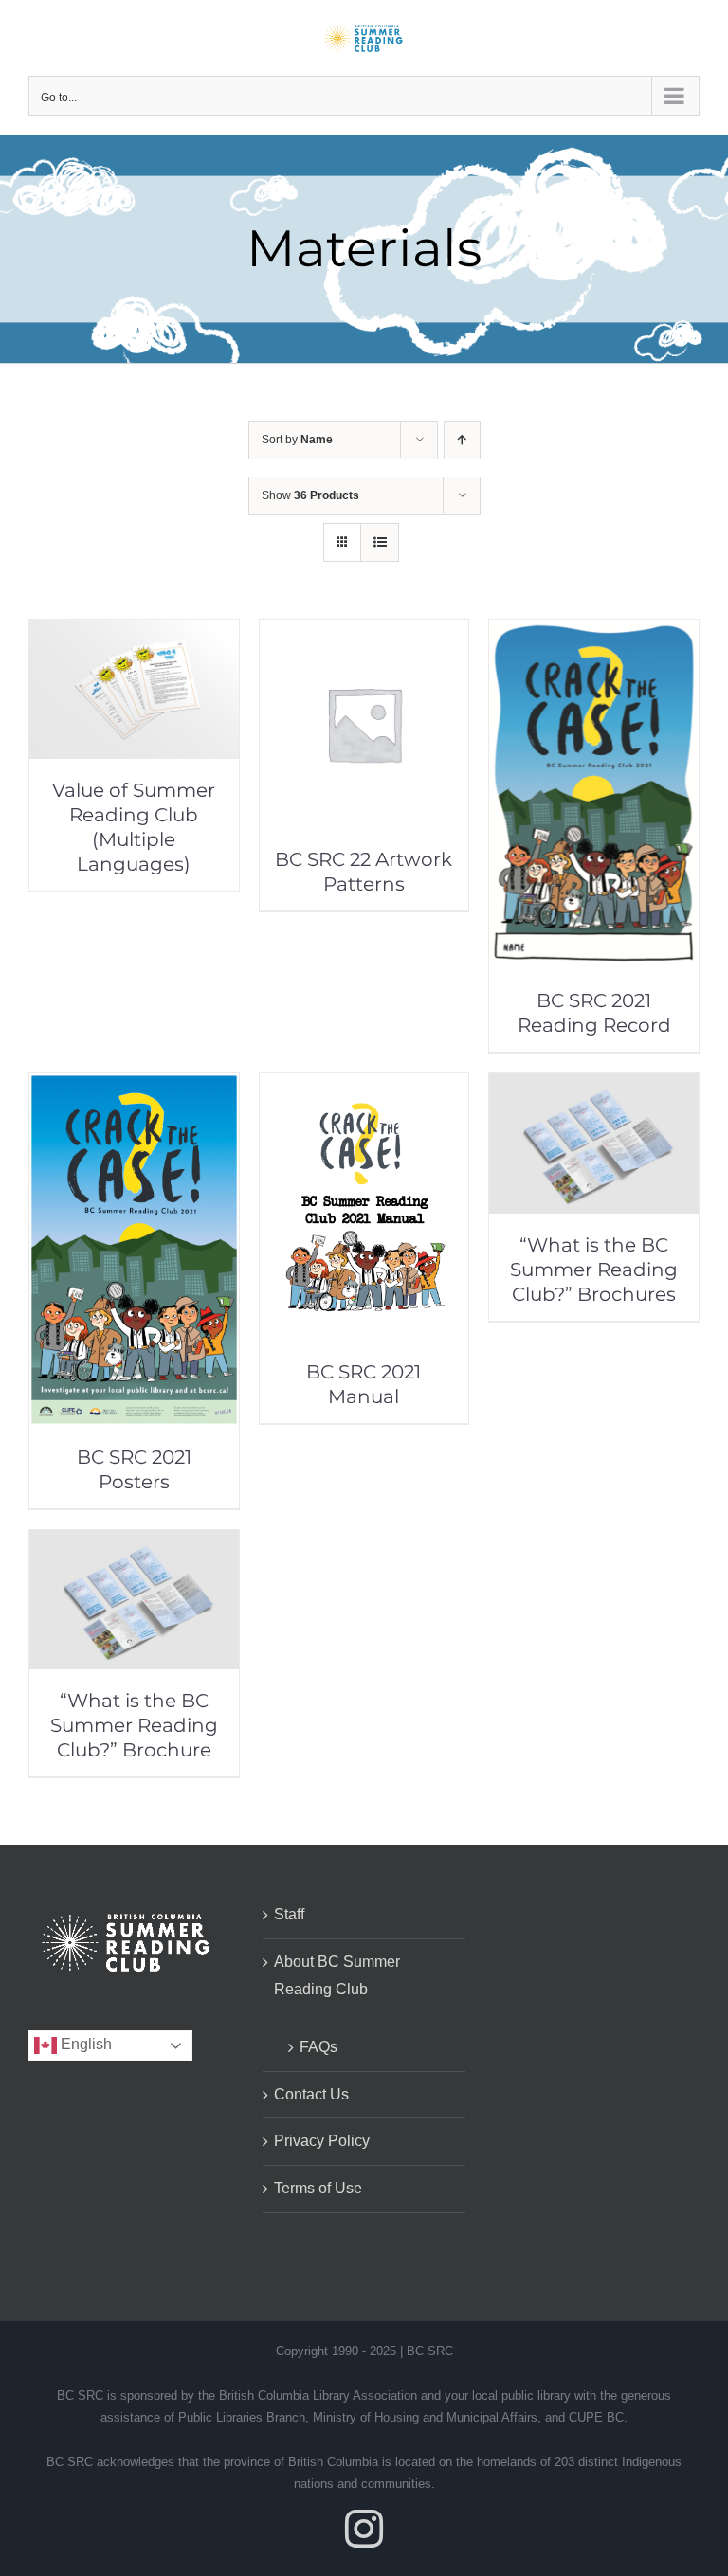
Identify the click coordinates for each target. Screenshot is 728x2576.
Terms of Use (318, 2188)
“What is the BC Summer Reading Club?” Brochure (134, 1725)
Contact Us (311, 2094)
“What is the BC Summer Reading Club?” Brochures (594, 1270)
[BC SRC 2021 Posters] (134, 1086)
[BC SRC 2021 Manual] (364, 1086)
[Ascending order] (462, 440)
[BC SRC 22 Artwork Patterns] (364, 632)
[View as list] (380, 542)
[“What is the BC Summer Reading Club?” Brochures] (594, 1086)
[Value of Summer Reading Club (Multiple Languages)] (134, 632)
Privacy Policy (322, 2141)
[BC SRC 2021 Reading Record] (594, 632)
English (84, 2044)
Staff (289, 1914)
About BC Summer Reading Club (337, 1975)
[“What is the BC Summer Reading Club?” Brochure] (134, 1543)
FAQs (318, 2047)
